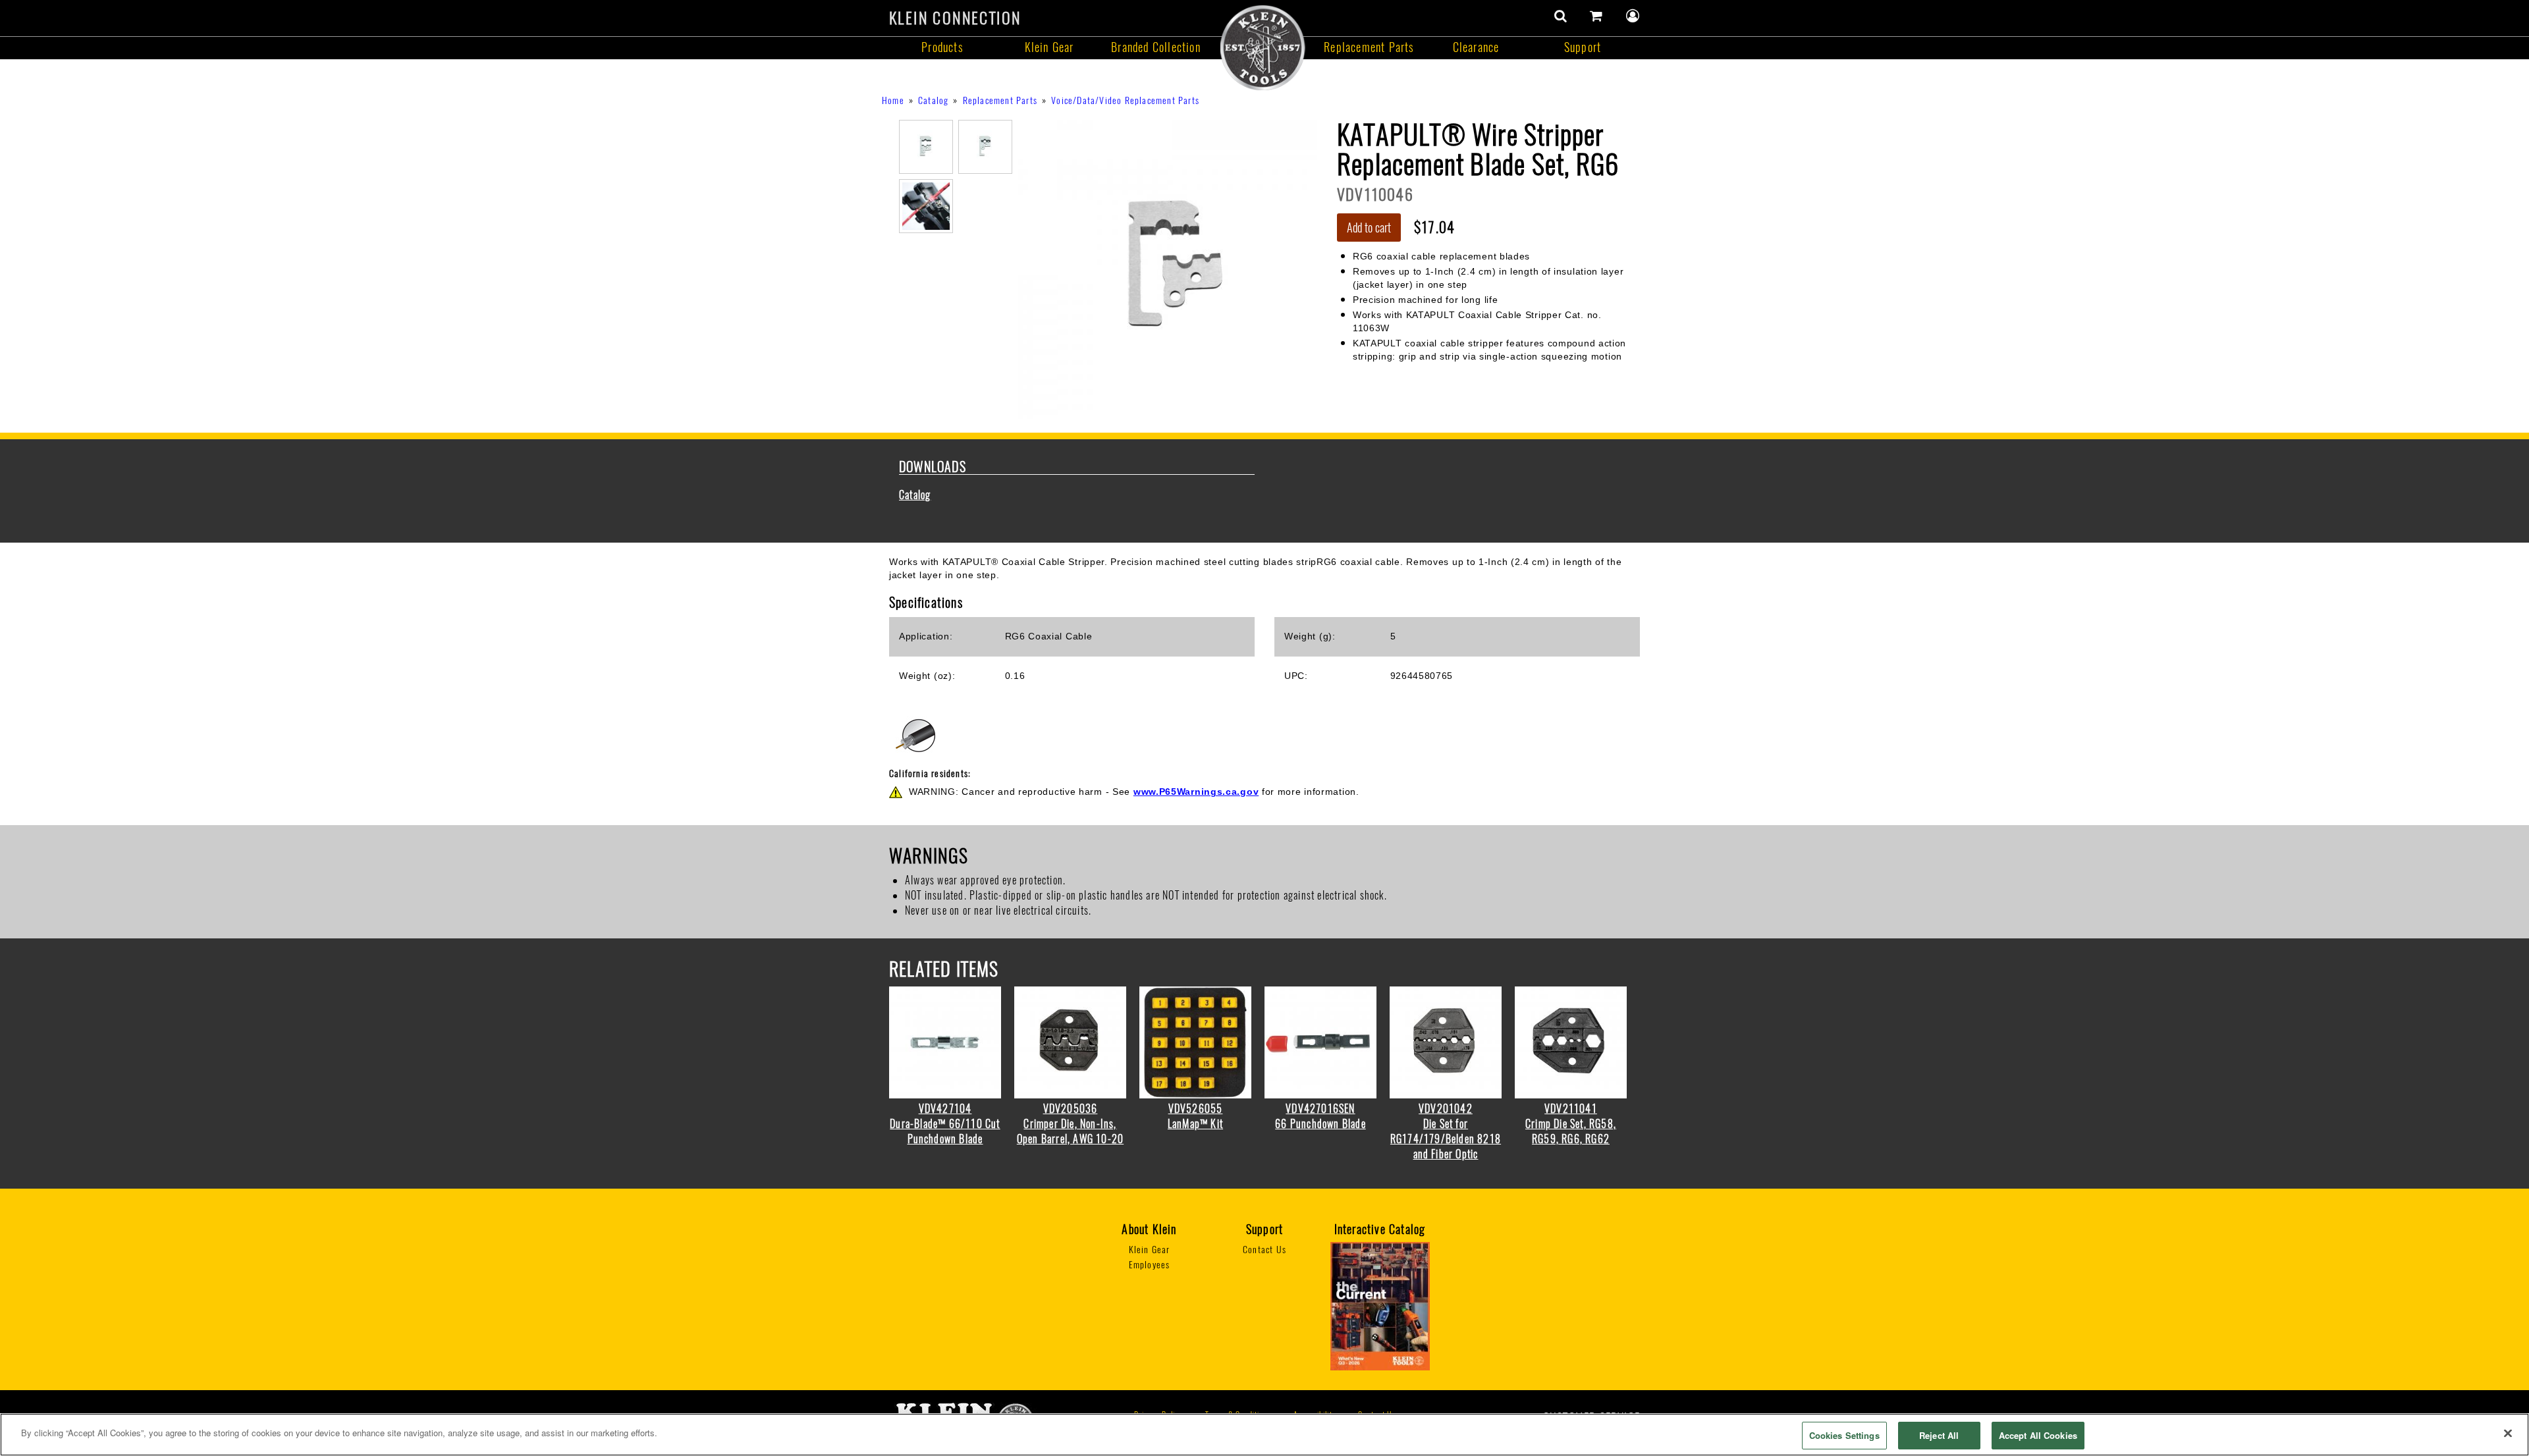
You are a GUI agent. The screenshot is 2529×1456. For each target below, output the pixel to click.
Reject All (1939, 1435)
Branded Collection (1156, 47)
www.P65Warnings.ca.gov (1196, 792)
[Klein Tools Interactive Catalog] (1380, 1306)
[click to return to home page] (1263, 47)
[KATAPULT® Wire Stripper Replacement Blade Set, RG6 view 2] (985, 146)
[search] (1561, 16)
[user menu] (1633, 16)
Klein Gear (1049, 47)
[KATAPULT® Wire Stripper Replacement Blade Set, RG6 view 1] (926, 146)
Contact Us (1264, 1250)
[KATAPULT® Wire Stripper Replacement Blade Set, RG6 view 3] (926, 205)
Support (1583, 47)
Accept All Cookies (2038, 1435)
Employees (1150, 1265)
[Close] (2508, 1433)
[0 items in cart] (1596, 16)
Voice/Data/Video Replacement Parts (1125, 100)
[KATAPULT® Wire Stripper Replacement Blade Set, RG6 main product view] (1167, 268)
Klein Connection (955, 18)
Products (942, 47)
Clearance (1476, 47)
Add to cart (1369, 228)
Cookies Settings (1844, 1435)
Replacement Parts (1369, 47)
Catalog (933, 100)
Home (893, 100)
